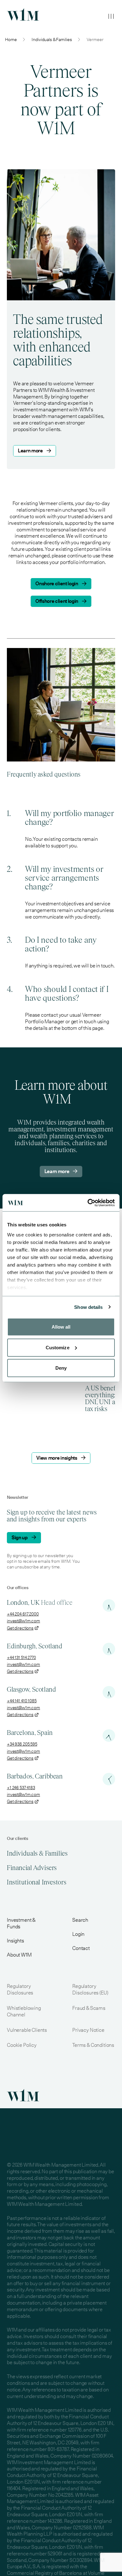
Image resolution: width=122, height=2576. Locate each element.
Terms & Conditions (93, 2045)
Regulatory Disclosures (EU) (90, 1989)
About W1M (19, 1955)
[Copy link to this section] (81, 129)
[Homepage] (23, 14)
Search (80, 1920)
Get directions (20, 1628)
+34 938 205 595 (22, 1744)
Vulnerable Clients (27, 2030)
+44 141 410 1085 (22, 1701)
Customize (58, 1347)
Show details (88, 1307)
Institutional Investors (37, 1882)
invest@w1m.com (23, 1621)
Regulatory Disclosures (20, 1989)
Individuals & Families (52, 40)
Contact (81, 1948)
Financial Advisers (32, 1868)
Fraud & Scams (89, 2008)
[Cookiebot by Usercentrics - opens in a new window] (88, 1203)
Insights (15, 1941)
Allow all (61, 1327)
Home (11, 40)
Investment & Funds (21, 1923)
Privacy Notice (88, 2030)
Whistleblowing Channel (24, 2011)
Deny (61, 1368)
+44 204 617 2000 (23, 1614)
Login (78, 1934)
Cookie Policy (22, 2045)
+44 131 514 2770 (21, 1657)
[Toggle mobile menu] (111, 16)
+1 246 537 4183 (21, 1788)
